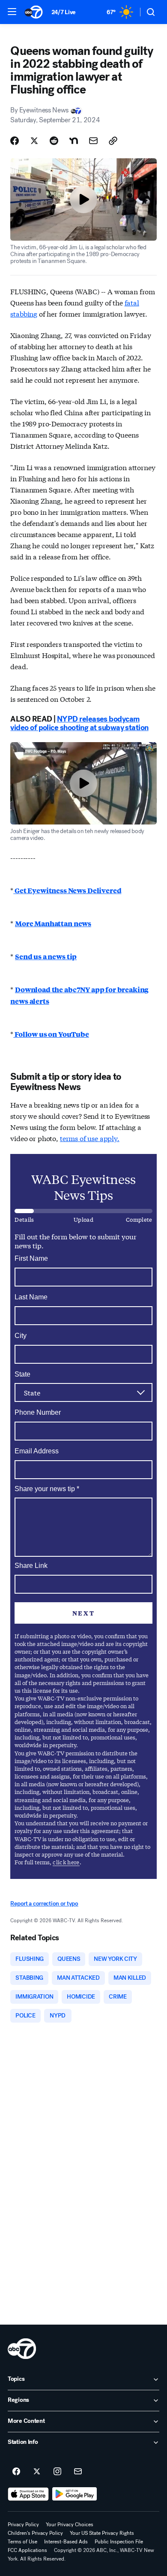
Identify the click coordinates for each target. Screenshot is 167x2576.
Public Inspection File (119, 2542)
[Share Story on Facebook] (15, 141)
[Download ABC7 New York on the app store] (28, 2494)
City (21, 1336)
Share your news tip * (47, 1489)
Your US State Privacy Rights (102, 2533)
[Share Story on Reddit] (54, 141)
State (22, 1374)
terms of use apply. (90, 1138)
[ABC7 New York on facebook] (16, 2472)
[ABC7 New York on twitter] (37, 2472)
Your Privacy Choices (70, 2525)
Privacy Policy (23, 2525)
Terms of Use (22, 2542)
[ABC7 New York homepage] (34, 12)
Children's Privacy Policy (35, 2533)
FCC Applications (27, 2550)
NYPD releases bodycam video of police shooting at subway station (79, 723)
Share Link (31, 1566)
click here (66, 1862)
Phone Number (38, 1412)
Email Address (37, 1451)
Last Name (31, 1297)
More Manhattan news (53, 923)
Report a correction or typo (44, 1904)
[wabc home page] (22, 2349)
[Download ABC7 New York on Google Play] (75, 2494)
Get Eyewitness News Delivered (67, 890)
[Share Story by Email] (93, 141)
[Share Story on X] (34, 141)
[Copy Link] (113, 141)
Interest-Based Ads (66, 2542)
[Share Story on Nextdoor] (74, 141)
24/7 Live (64, 12)
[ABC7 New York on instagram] (57, 2472)
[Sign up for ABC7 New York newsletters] (78, 2472)
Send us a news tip (46, 956)
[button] (12, 12)
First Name (31, 1258)
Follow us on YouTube (51, 1034)
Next (83, 1613)
